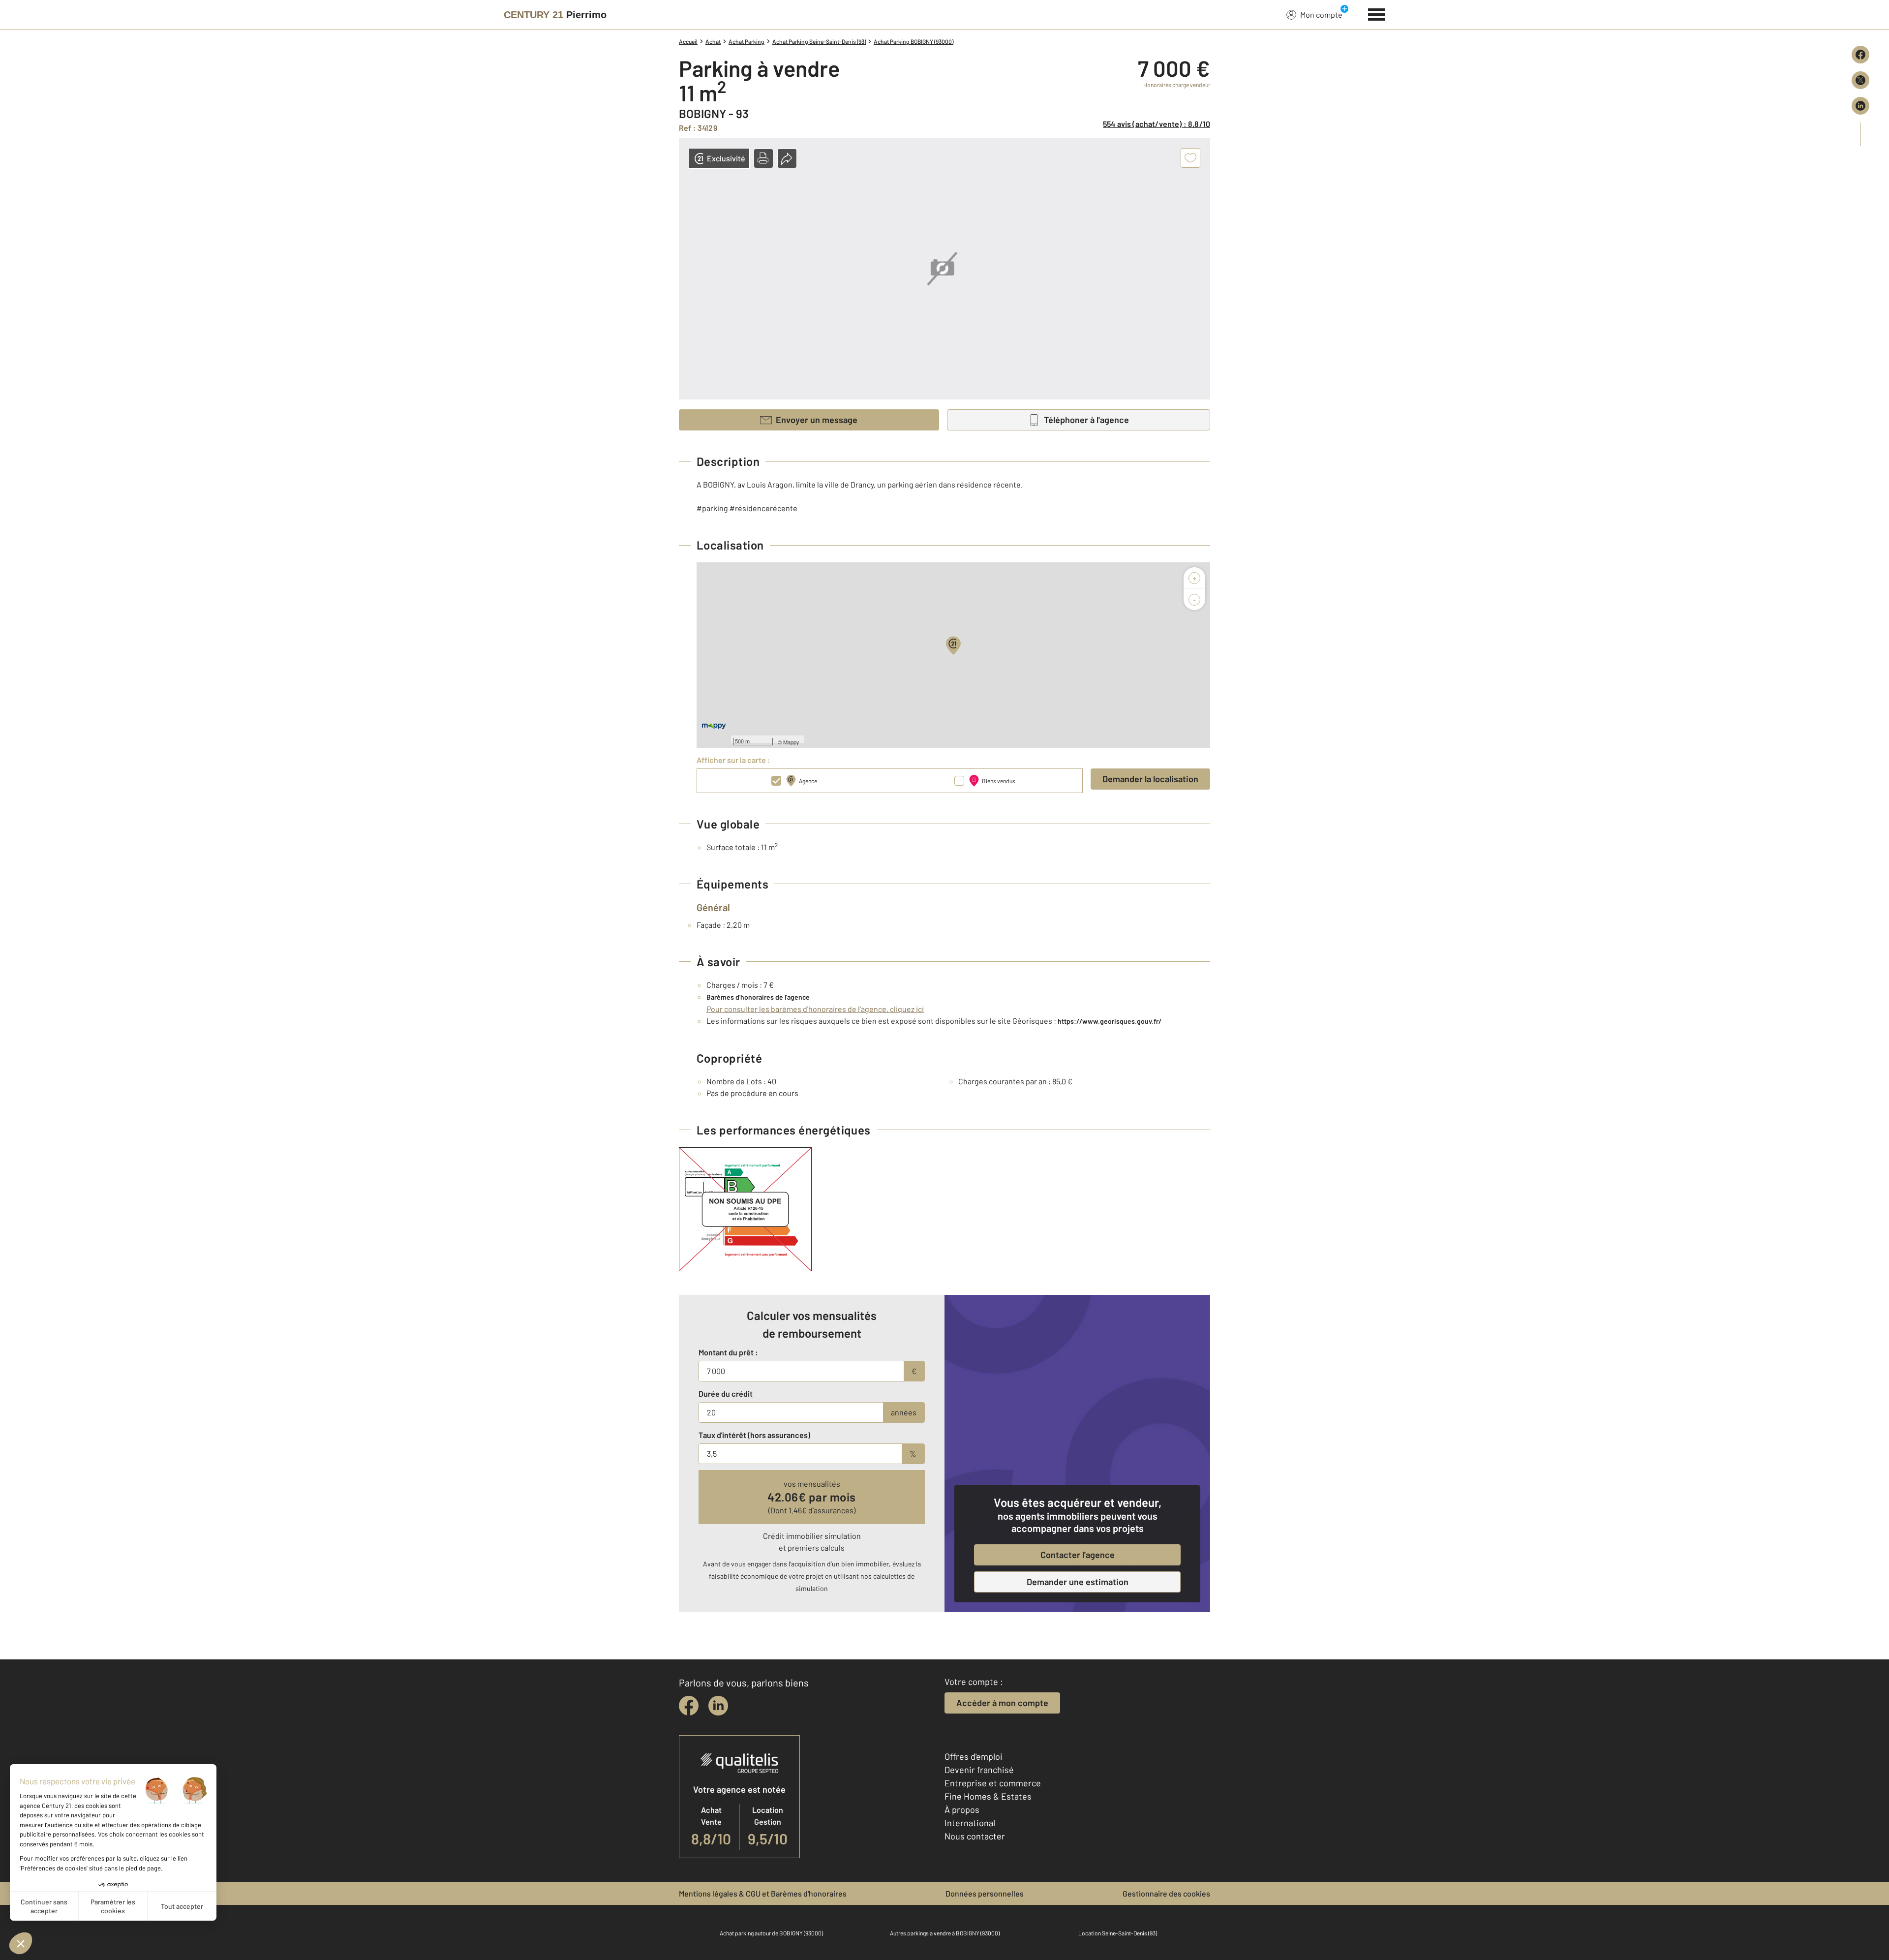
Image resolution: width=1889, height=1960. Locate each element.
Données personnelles (985, 1893)
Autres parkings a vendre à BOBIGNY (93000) (945, 1933)
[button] (763, 158)
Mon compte (1321, 15)
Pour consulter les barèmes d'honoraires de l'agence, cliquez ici (815, 1009)
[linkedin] (718, 1706)
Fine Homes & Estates (988, 1796)
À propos (962, 1809)
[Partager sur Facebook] (1860, 55)
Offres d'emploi (974, 1756)
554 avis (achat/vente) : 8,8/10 (1157, 124)
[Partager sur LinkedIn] (1860, 106)
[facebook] (689, 1706)
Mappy (791, 742)
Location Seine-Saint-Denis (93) (1118, 1933)
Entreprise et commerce (993, 1783)
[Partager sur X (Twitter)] (1860, 80)
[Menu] (1377, 13)
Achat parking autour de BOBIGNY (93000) (771, 1933)
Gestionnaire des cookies (1166, 1893)
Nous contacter (975, 1836)
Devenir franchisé (979, 1770)
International (970, 1823)
